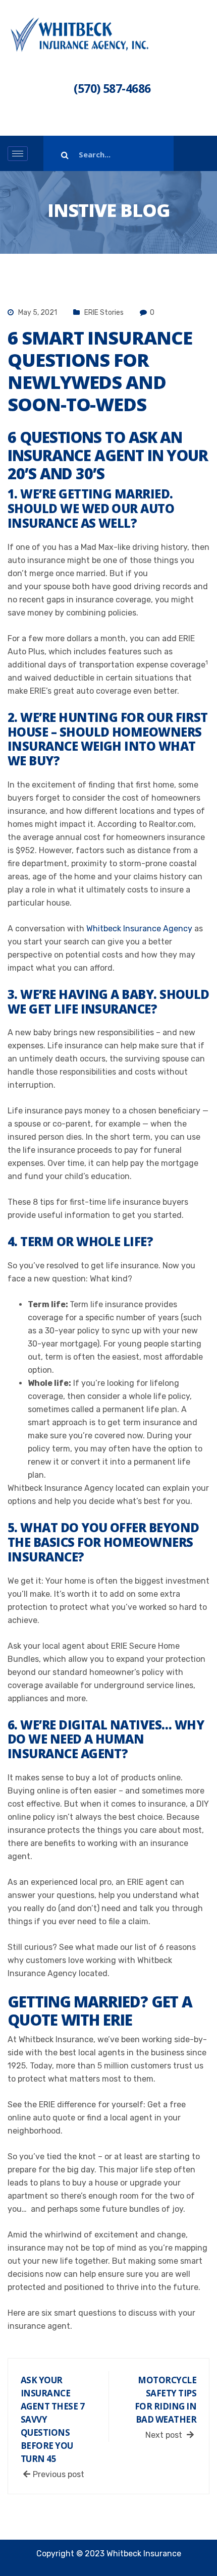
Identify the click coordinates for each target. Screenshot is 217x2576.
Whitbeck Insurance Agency (139, 929)
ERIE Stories (104, 313)
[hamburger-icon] (18, 154)
